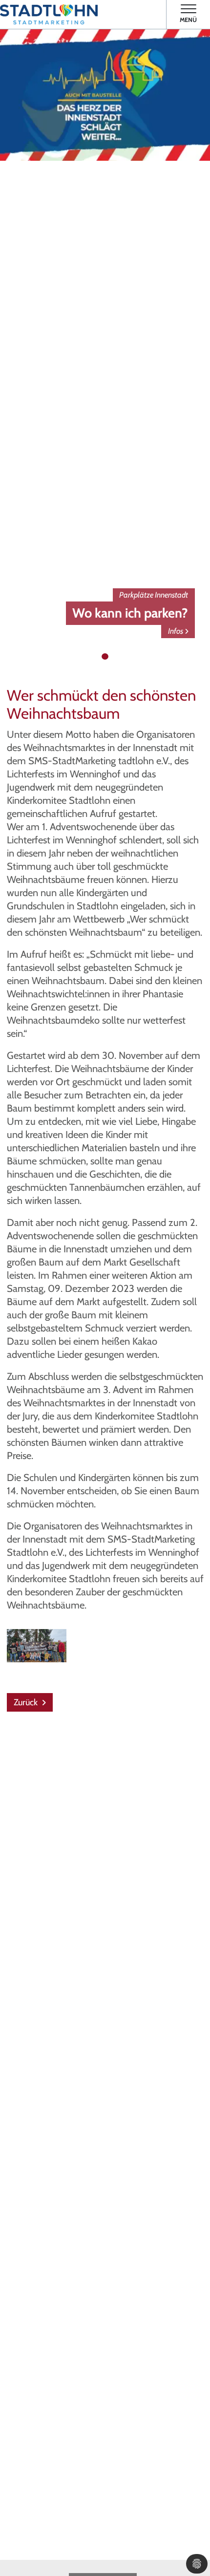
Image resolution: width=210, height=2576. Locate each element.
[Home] (49, 14)
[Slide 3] (115, 657)
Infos (176, 631)
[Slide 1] (96, 657)
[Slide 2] (105, 657)
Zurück (27, 1702)
